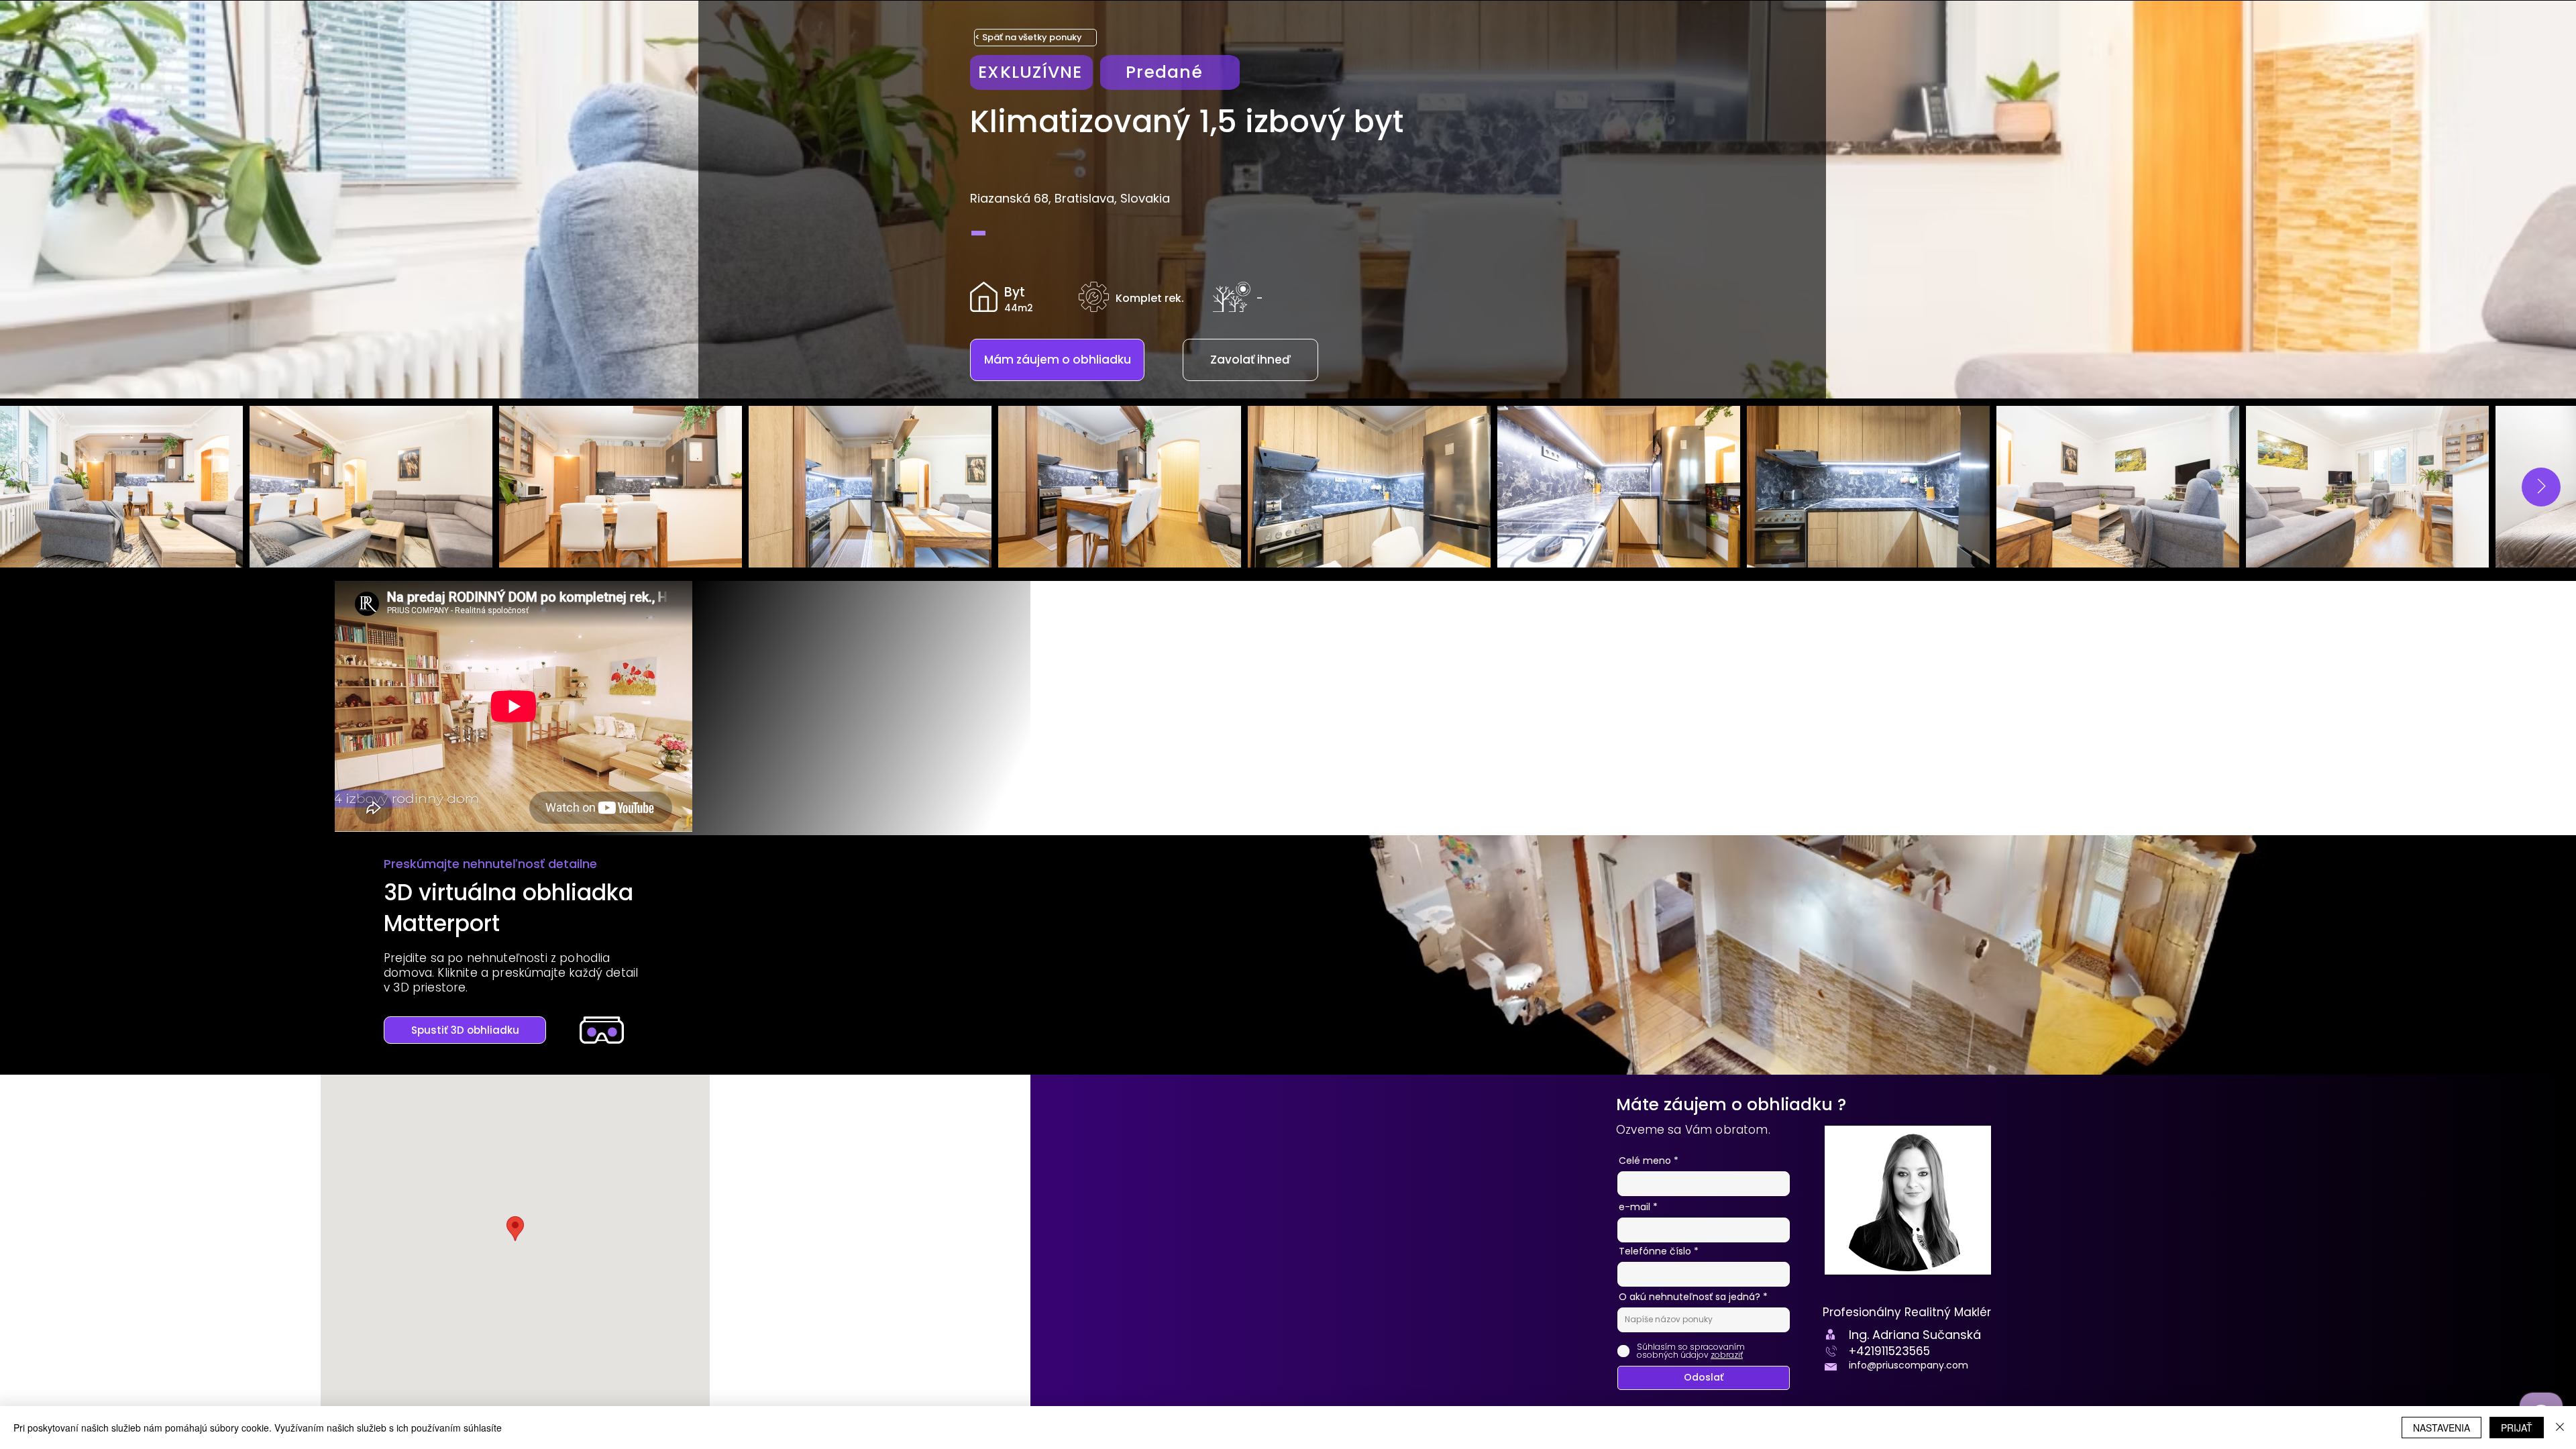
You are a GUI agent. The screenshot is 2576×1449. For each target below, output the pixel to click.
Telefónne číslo (1655, 1251)
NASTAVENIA (2441, 1428)
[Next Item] (2541, 487)
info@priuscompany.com (1909, 1365)
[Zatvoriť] (2560, 1428)
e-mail (1634, 1207)
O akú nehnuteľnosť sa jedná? (1691, 1297)
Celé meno (1645, 1161)
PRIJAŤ (2517, 1428)
